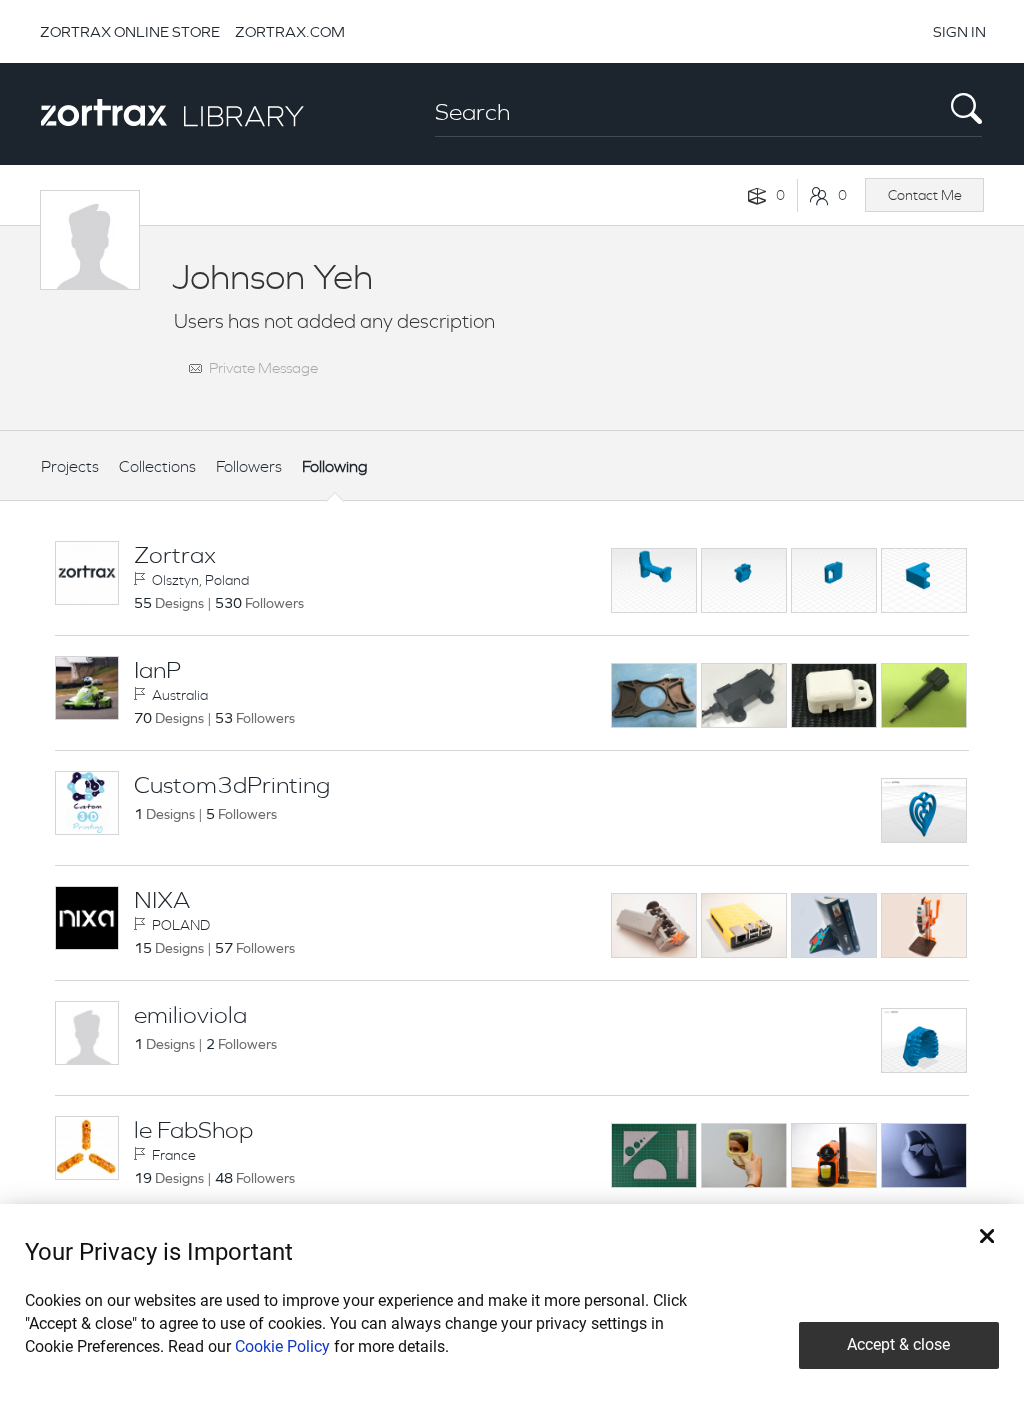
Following (335, 466)
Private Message (263, 367)
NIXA (162, 900)
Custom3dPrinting (232, 785)
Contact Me (925, 195)
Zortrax (175, 555)
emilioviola (190, 1015)
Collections (157, 466)
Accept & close (898, 1344)
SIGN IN (959, 31)
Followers (249, 466)
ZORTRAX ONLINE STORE (130, 31)
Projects (70, 466)
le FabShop (193, 1130)
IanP (157, 670)
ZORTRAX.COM (290, 31)
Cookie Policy (282, 1346)
